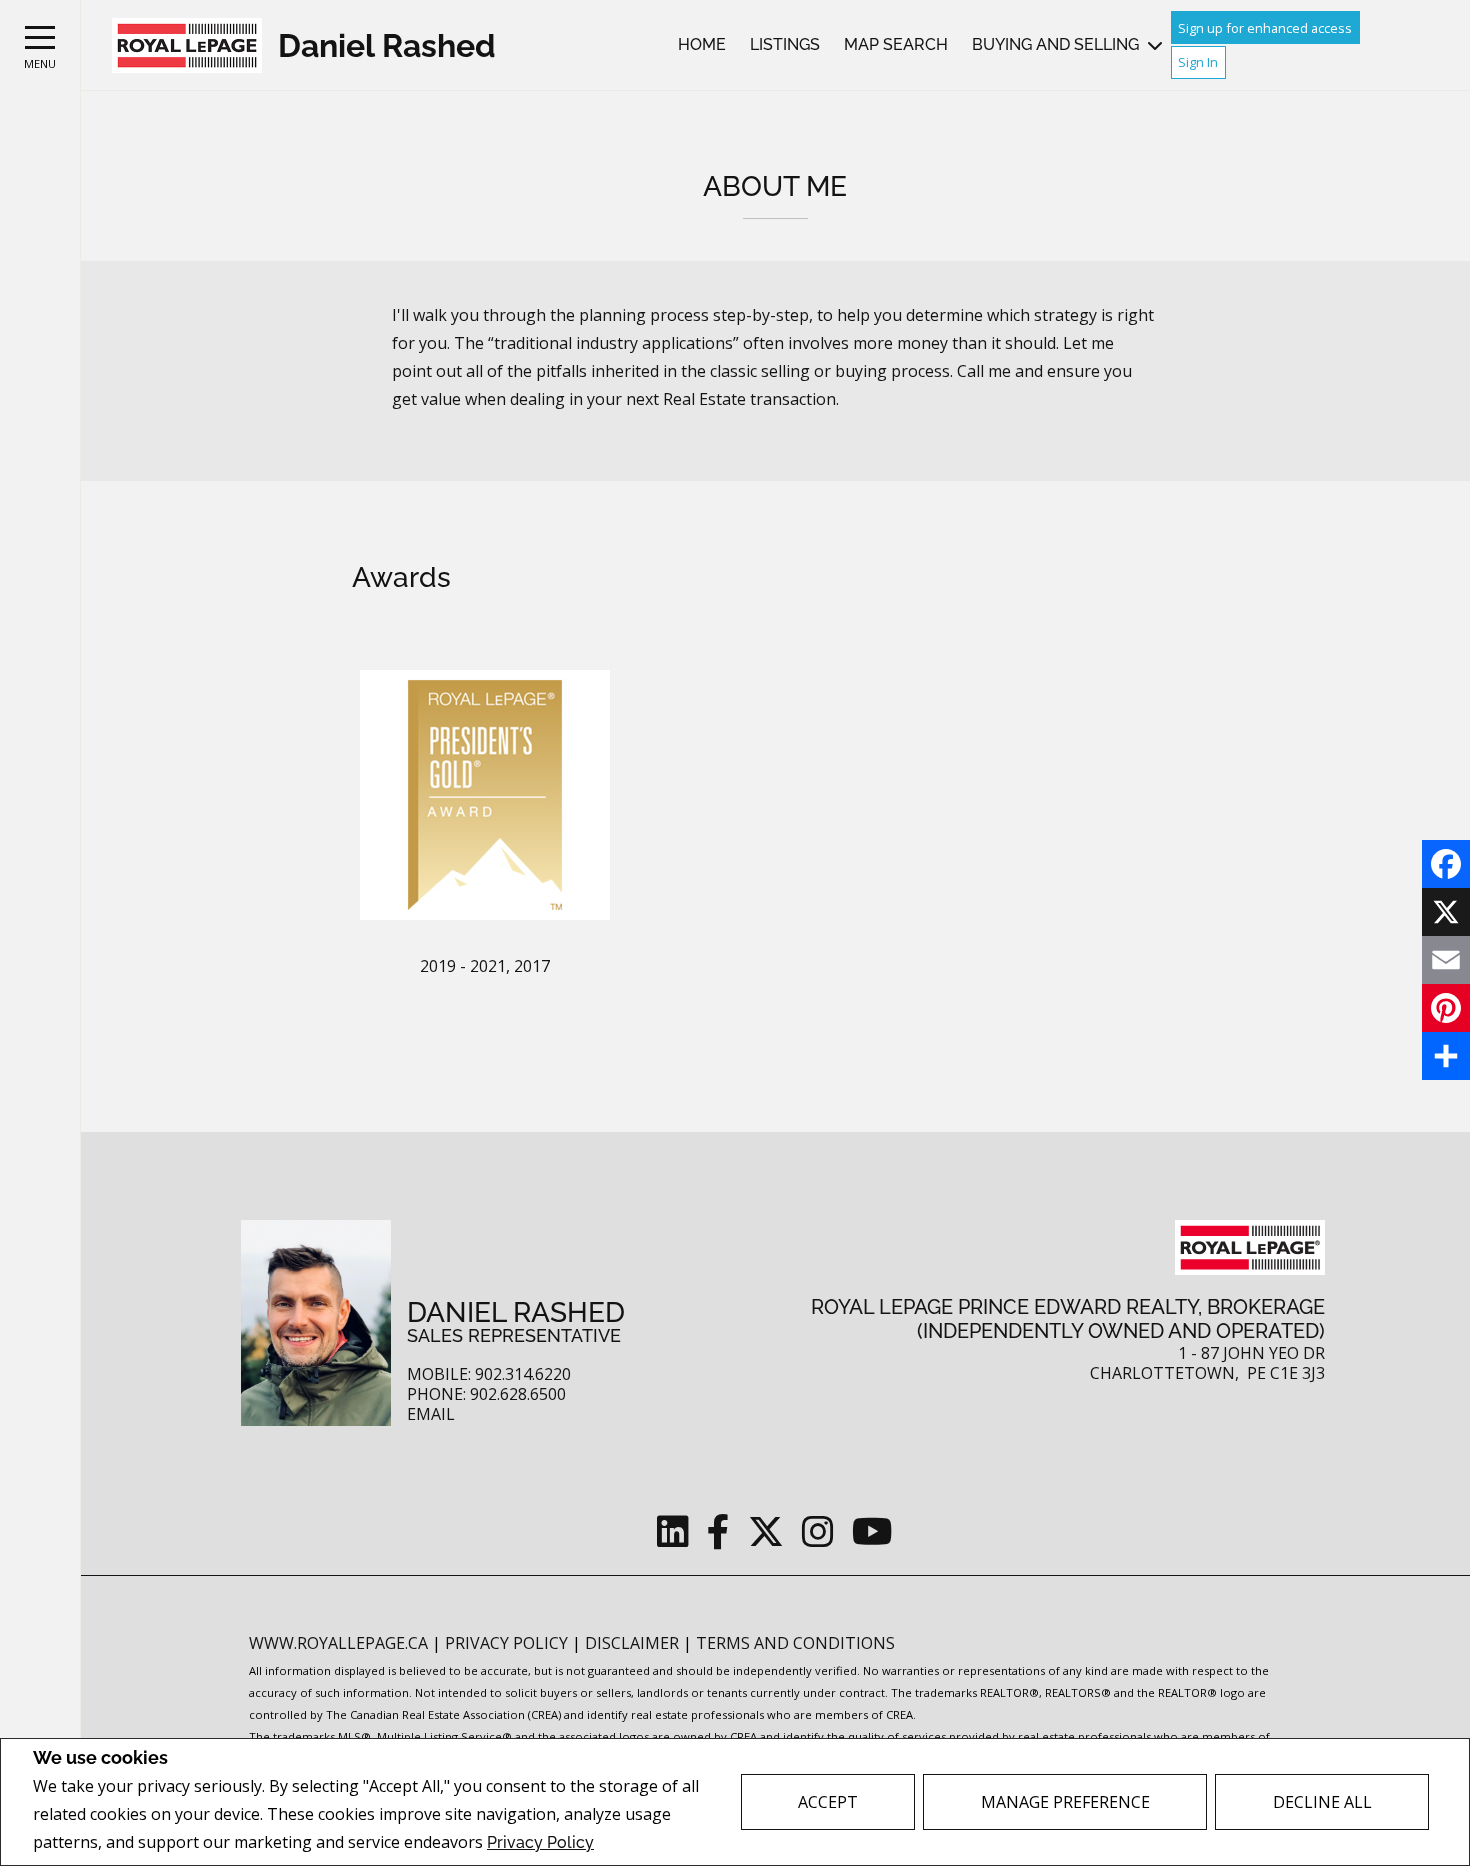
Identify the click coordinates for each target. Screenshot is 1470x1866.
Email (431, 1414)
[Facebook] (1446, 864)
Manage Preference (1065, 1802)
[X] (1446, 912)
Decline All (1322, 1802)
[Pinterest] (1446, 1008)
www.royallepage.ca (338, 1643)
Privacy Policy (540, 1842)
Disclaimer (634, 1643)
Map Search (896, 44)
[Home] (187, 45)
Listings (785, 44)
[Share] (1446, 1056)
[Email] (1446, 960)
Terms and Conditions (795, 1643)
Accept (828, 1802)
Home (702, 44)
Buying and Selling (1055, 44)
